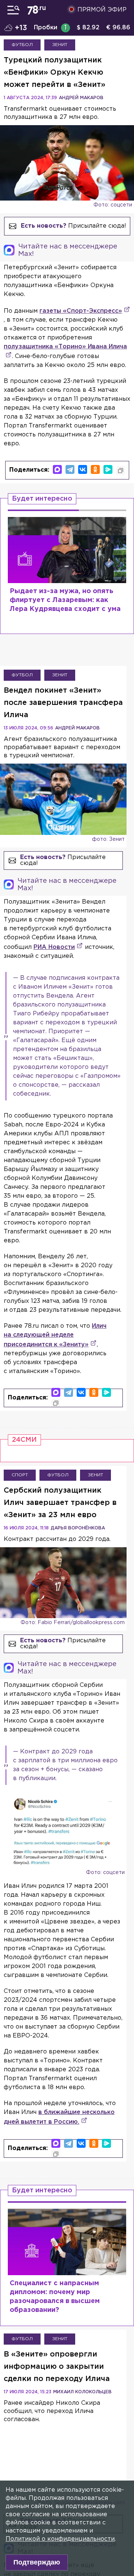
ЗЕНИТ (60, 45)
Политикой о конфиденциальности (60, 2539)
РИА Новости (54, 947)
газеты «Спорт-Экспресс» (81, 311)
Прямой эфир (102, 10)
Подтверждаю (37, 2562)
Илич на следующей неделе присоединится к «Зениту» (55, 1335)
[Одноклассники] (95, 469)
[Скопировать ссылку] (121, 471)
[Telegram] (70, 469)
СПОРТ (20, 1475)
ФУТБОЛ (22, 45)
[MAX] (57, 469)
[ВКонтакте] (83, 469)
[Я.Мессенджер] (108, 469)
